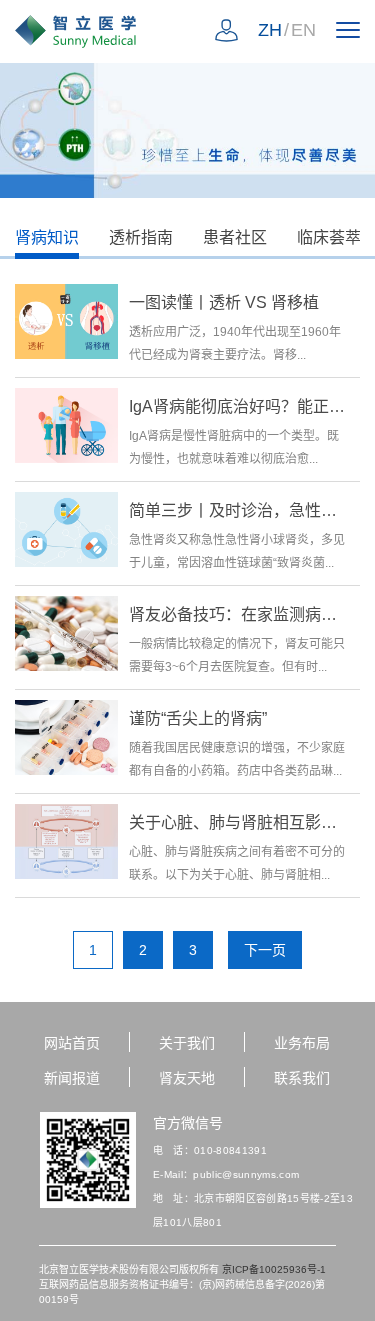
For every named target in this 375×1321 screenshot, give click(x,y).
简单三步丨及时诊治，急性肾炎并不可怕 (237, 510)
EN (303, 30)
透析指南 (141, 237)
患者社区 (235, 237)
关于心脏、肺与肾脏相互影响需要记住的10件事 (237, 822)
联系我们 (302, 1078)
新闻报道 (72, 1078)
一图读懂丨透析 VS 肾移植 (224, 302)
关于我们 (187, 1043)
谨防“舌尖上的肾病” (198, 718)
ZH (270, 30)
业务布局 (302, 1043)
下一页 (265, 950)
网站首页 (72, 1043)
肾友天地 (187, 1078)
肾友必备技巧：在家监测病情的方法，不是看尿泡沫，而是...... (237, 614)
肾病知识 (47, 237)
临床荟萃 (329, 237)
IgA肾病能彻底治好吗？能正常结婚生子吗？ (237, 406)
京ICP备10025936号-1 (274, 1269)
